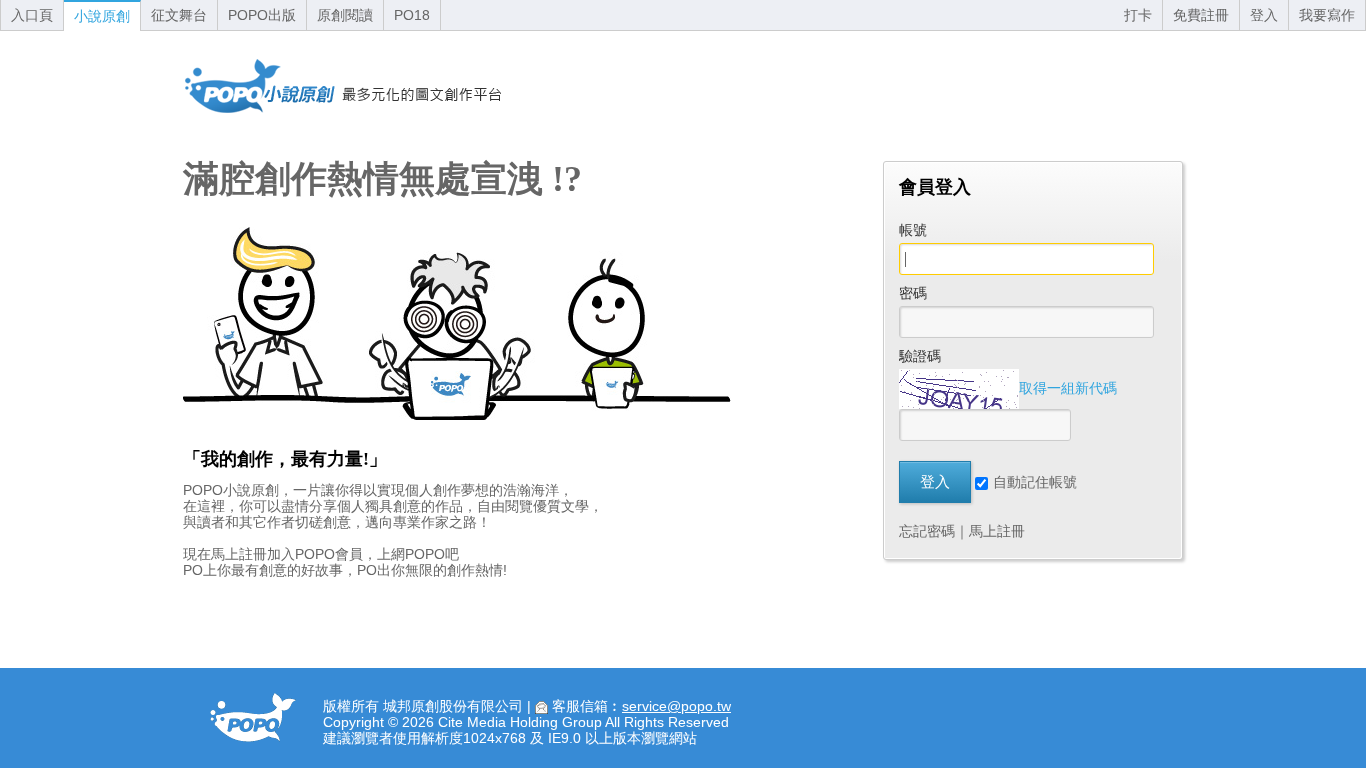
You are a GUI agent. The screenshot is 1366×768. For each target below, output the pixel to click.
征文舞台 (179, 15)
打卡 (1138, 15)
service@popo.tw (676, 706)
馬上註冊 (997, 531)
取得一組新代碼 (1068, 388)
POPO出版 (262, 15)
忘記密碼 (927, 531)
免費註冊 (1201, 15)
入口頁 (32, 15)
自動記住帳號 (1035, 482)
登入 (1264, 15)
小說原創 (102, 16)
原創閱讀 (345, 15)
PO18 (412, 15)
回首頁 (343, 86)
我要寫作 (1327, 15)
